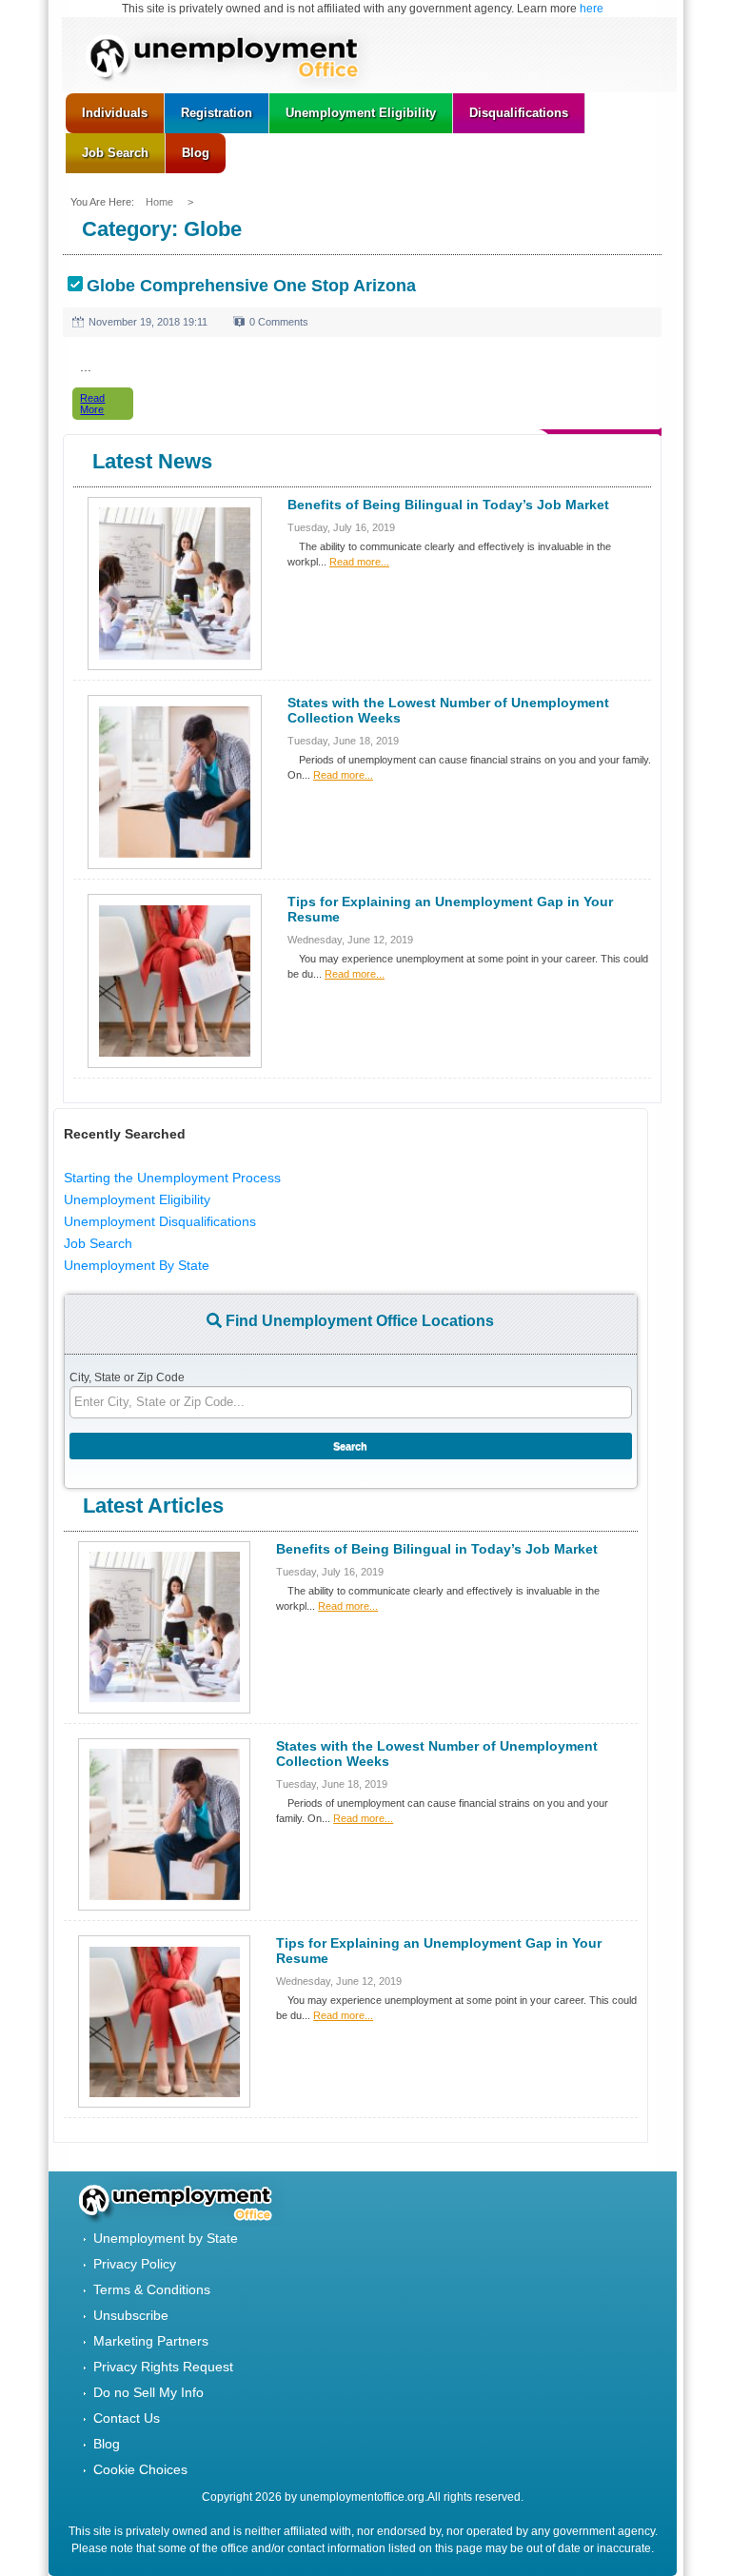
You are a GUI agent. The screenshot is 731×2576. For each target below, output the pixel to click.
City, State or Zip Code (127, 1377)
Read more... (359, 562)
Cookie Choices (140, 2469)
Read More (92, 404)
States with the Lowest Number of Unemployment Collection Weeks (448, 710)
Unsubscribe (131, 2315)
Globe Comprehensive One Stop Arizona (251, 286)
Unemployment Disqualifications (160, 1221)
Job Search (98, 1243)
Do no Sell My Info (148, 2392)
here (592, 9)
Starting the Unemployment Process (172, 1178)
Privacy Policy (135, 2264)
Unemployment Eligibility (137, 1199)
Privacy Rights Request (163, 2367)
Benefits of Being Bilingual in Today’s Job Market (448, 505)
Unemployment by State (166, 2238)
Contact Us (127, 2418)
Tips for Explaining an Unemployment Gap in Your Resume (450, 909)
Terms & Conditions (152, 2289)
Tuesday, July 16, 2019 (341, 527)
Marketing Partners (151, 2341)
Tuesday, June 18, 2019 (343, 741)
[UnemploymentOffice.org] (232, 59)
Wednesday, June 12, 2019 (350, 940)
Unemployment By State (137, 1265)
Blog (107, 2444)
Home (161, 202)
